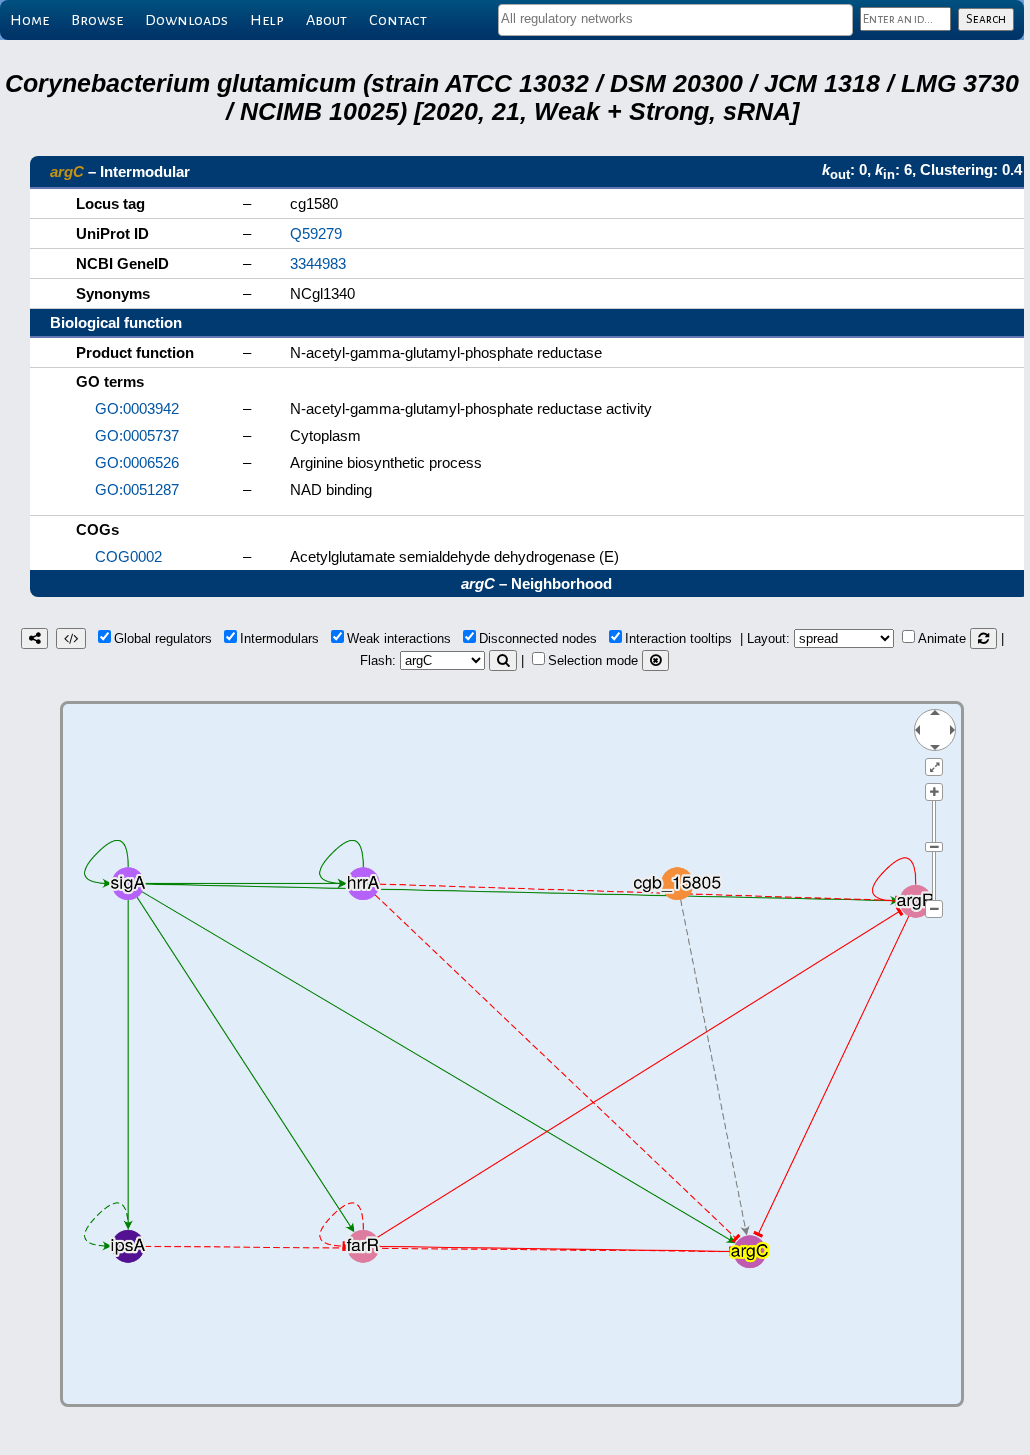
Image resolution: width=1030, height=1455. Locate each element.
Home (29, 20)
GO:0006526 (137, 462)
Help (267, 20)
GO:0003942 (137, 408)
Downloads (186, 20)
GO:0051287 (137, 489)
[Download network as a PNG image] (34, 638)
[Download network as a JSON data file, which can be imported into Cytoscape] (71, 638)
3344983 (318, 263)
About (326, 20)
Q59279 (316, 233)
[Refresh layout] (983, 638)
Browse (97, 20)
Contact (398, 20)
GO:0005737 (137, 435)
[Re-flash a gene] (503, 660)
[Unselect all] (655, 660)
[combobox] (675, 20)
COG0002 (128, 556)
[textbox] (675, 18)
